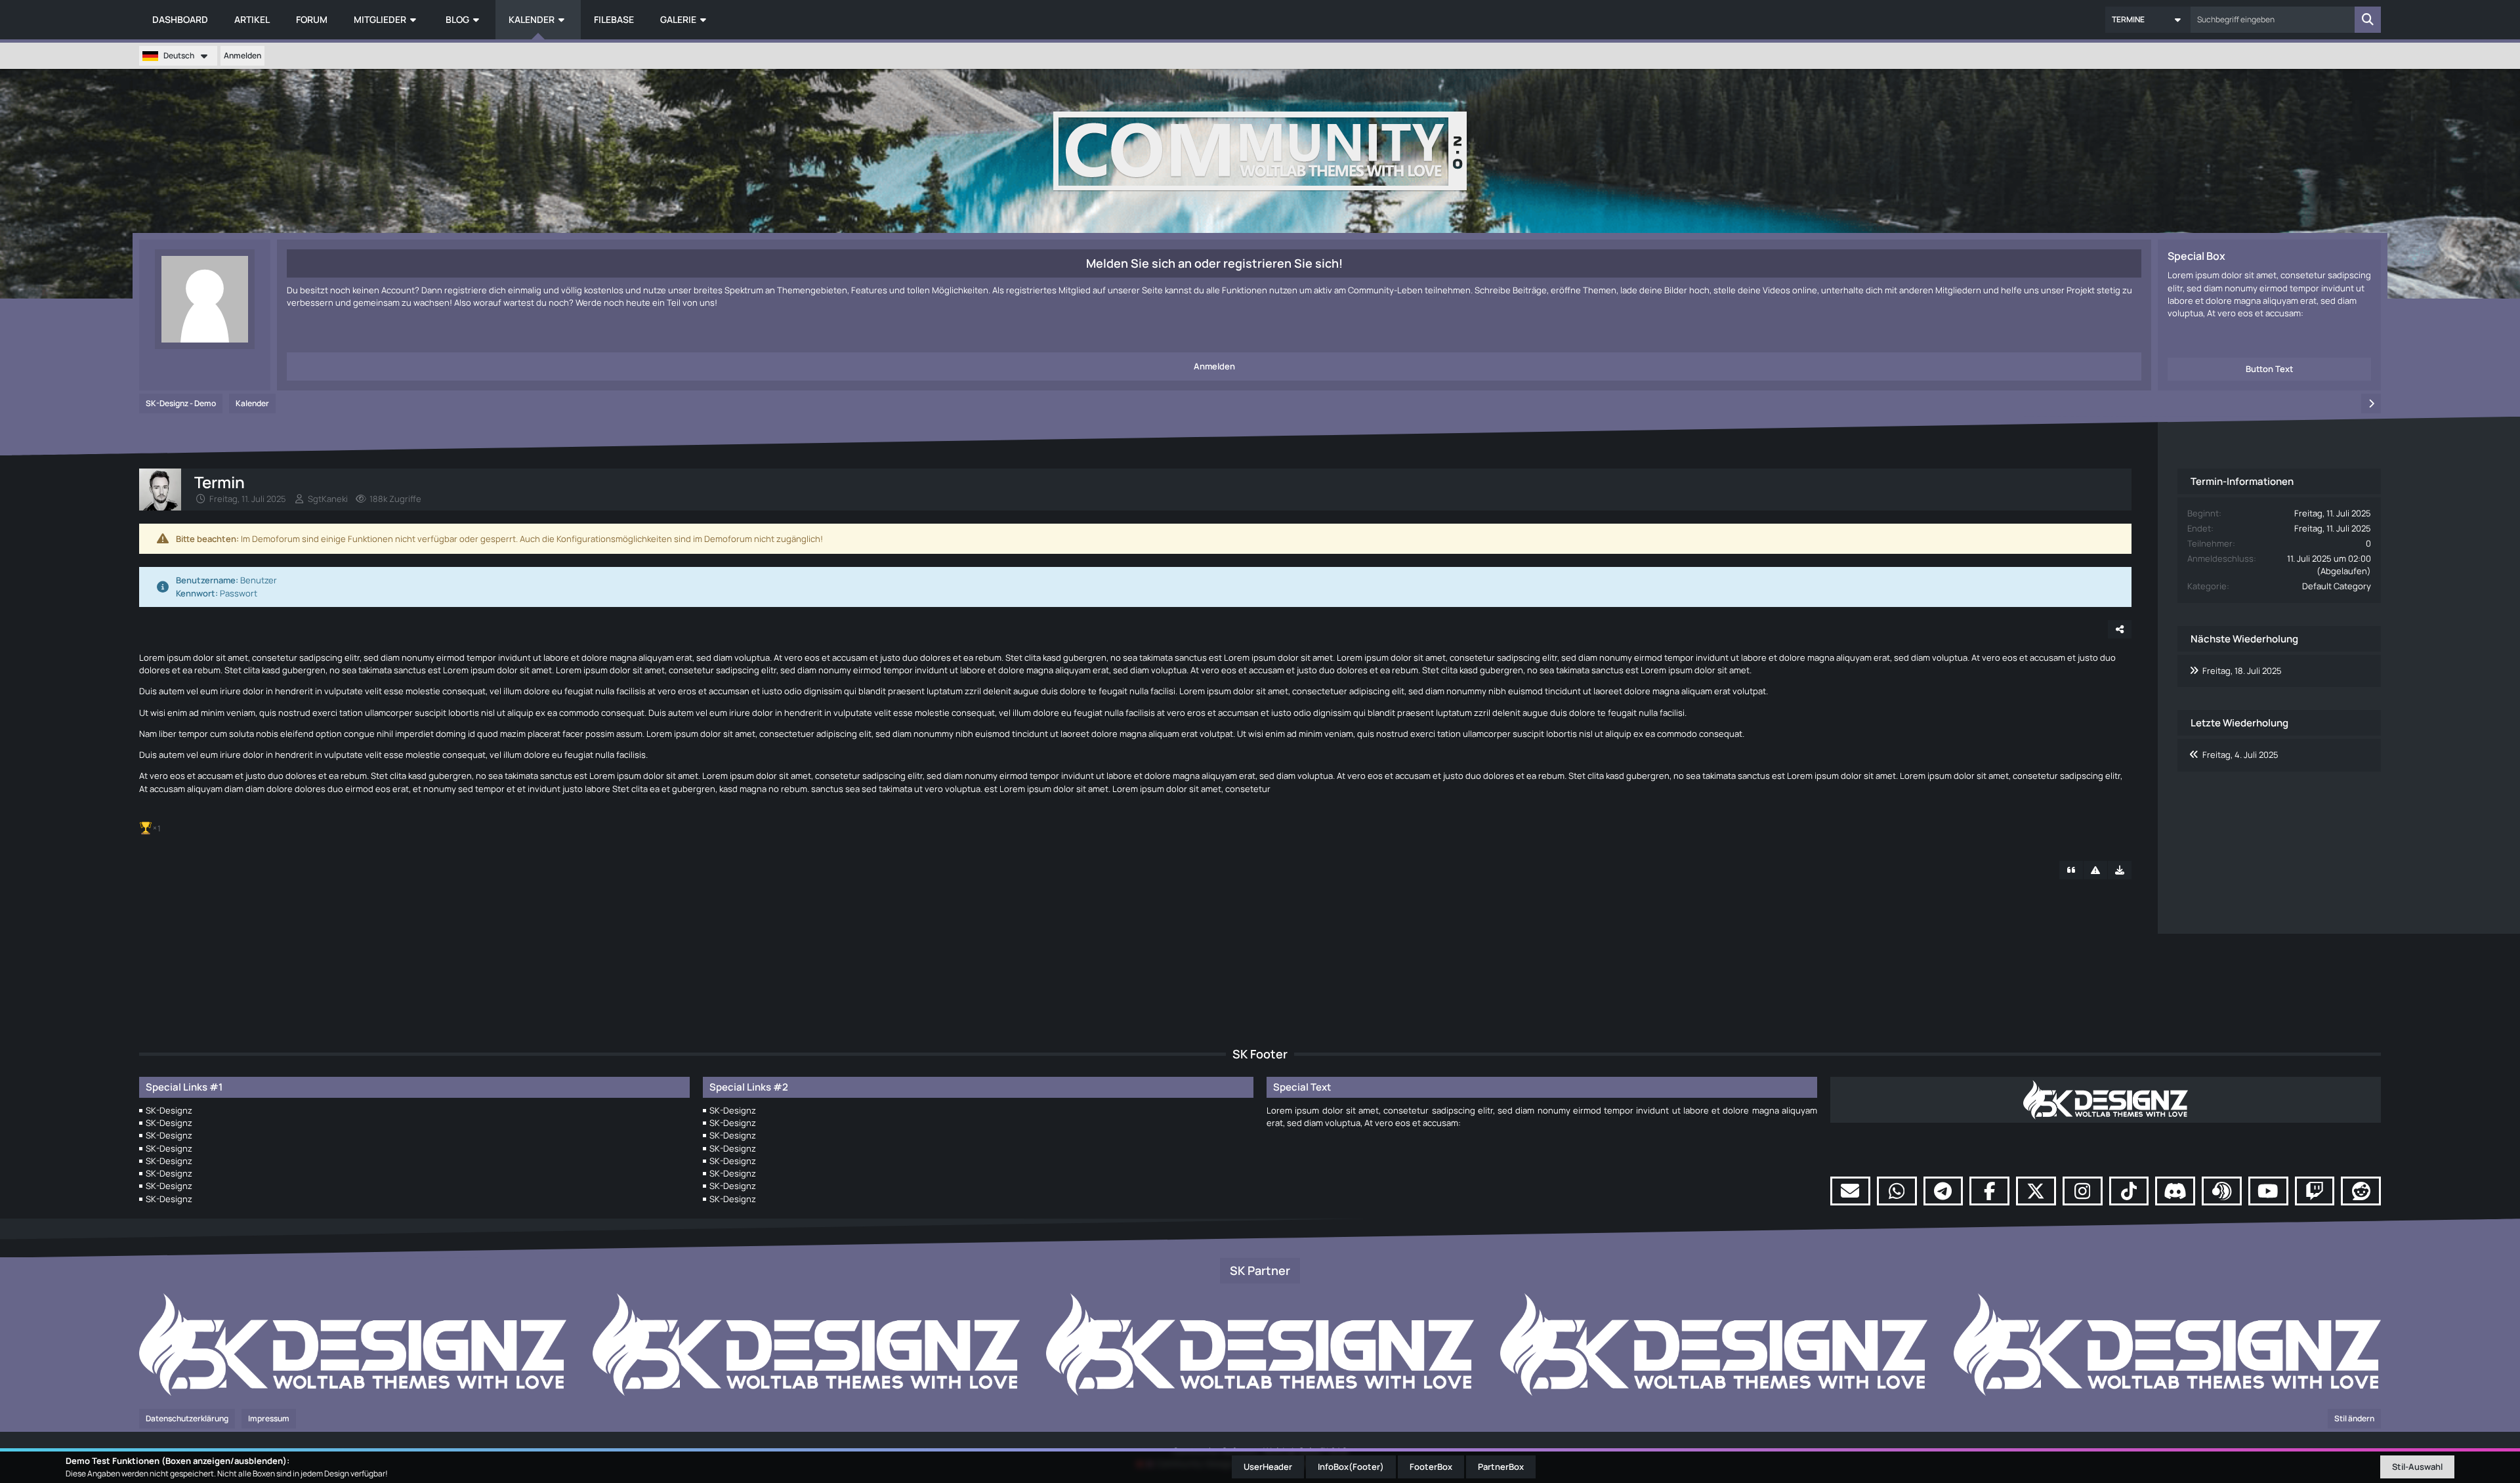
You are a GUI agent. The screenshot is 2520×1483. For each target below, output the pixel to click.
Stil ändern (2354, 1418)
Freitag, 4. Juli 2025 (2240, 755)
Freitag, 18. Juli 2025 (2242, 671)
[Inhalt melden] (2095, 870)
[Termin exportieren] (2120, 870)
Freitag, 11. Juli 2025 (248, 499)
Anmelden (242, 55)
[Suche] (2368, 20)
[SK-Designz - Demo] (1260, 151)
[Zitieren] (2071, 870)
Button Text (2270, 369)
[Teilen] (2120, 629)
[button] (2148, 20)
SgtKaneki (328, 499)
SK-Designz (169, 1110)
